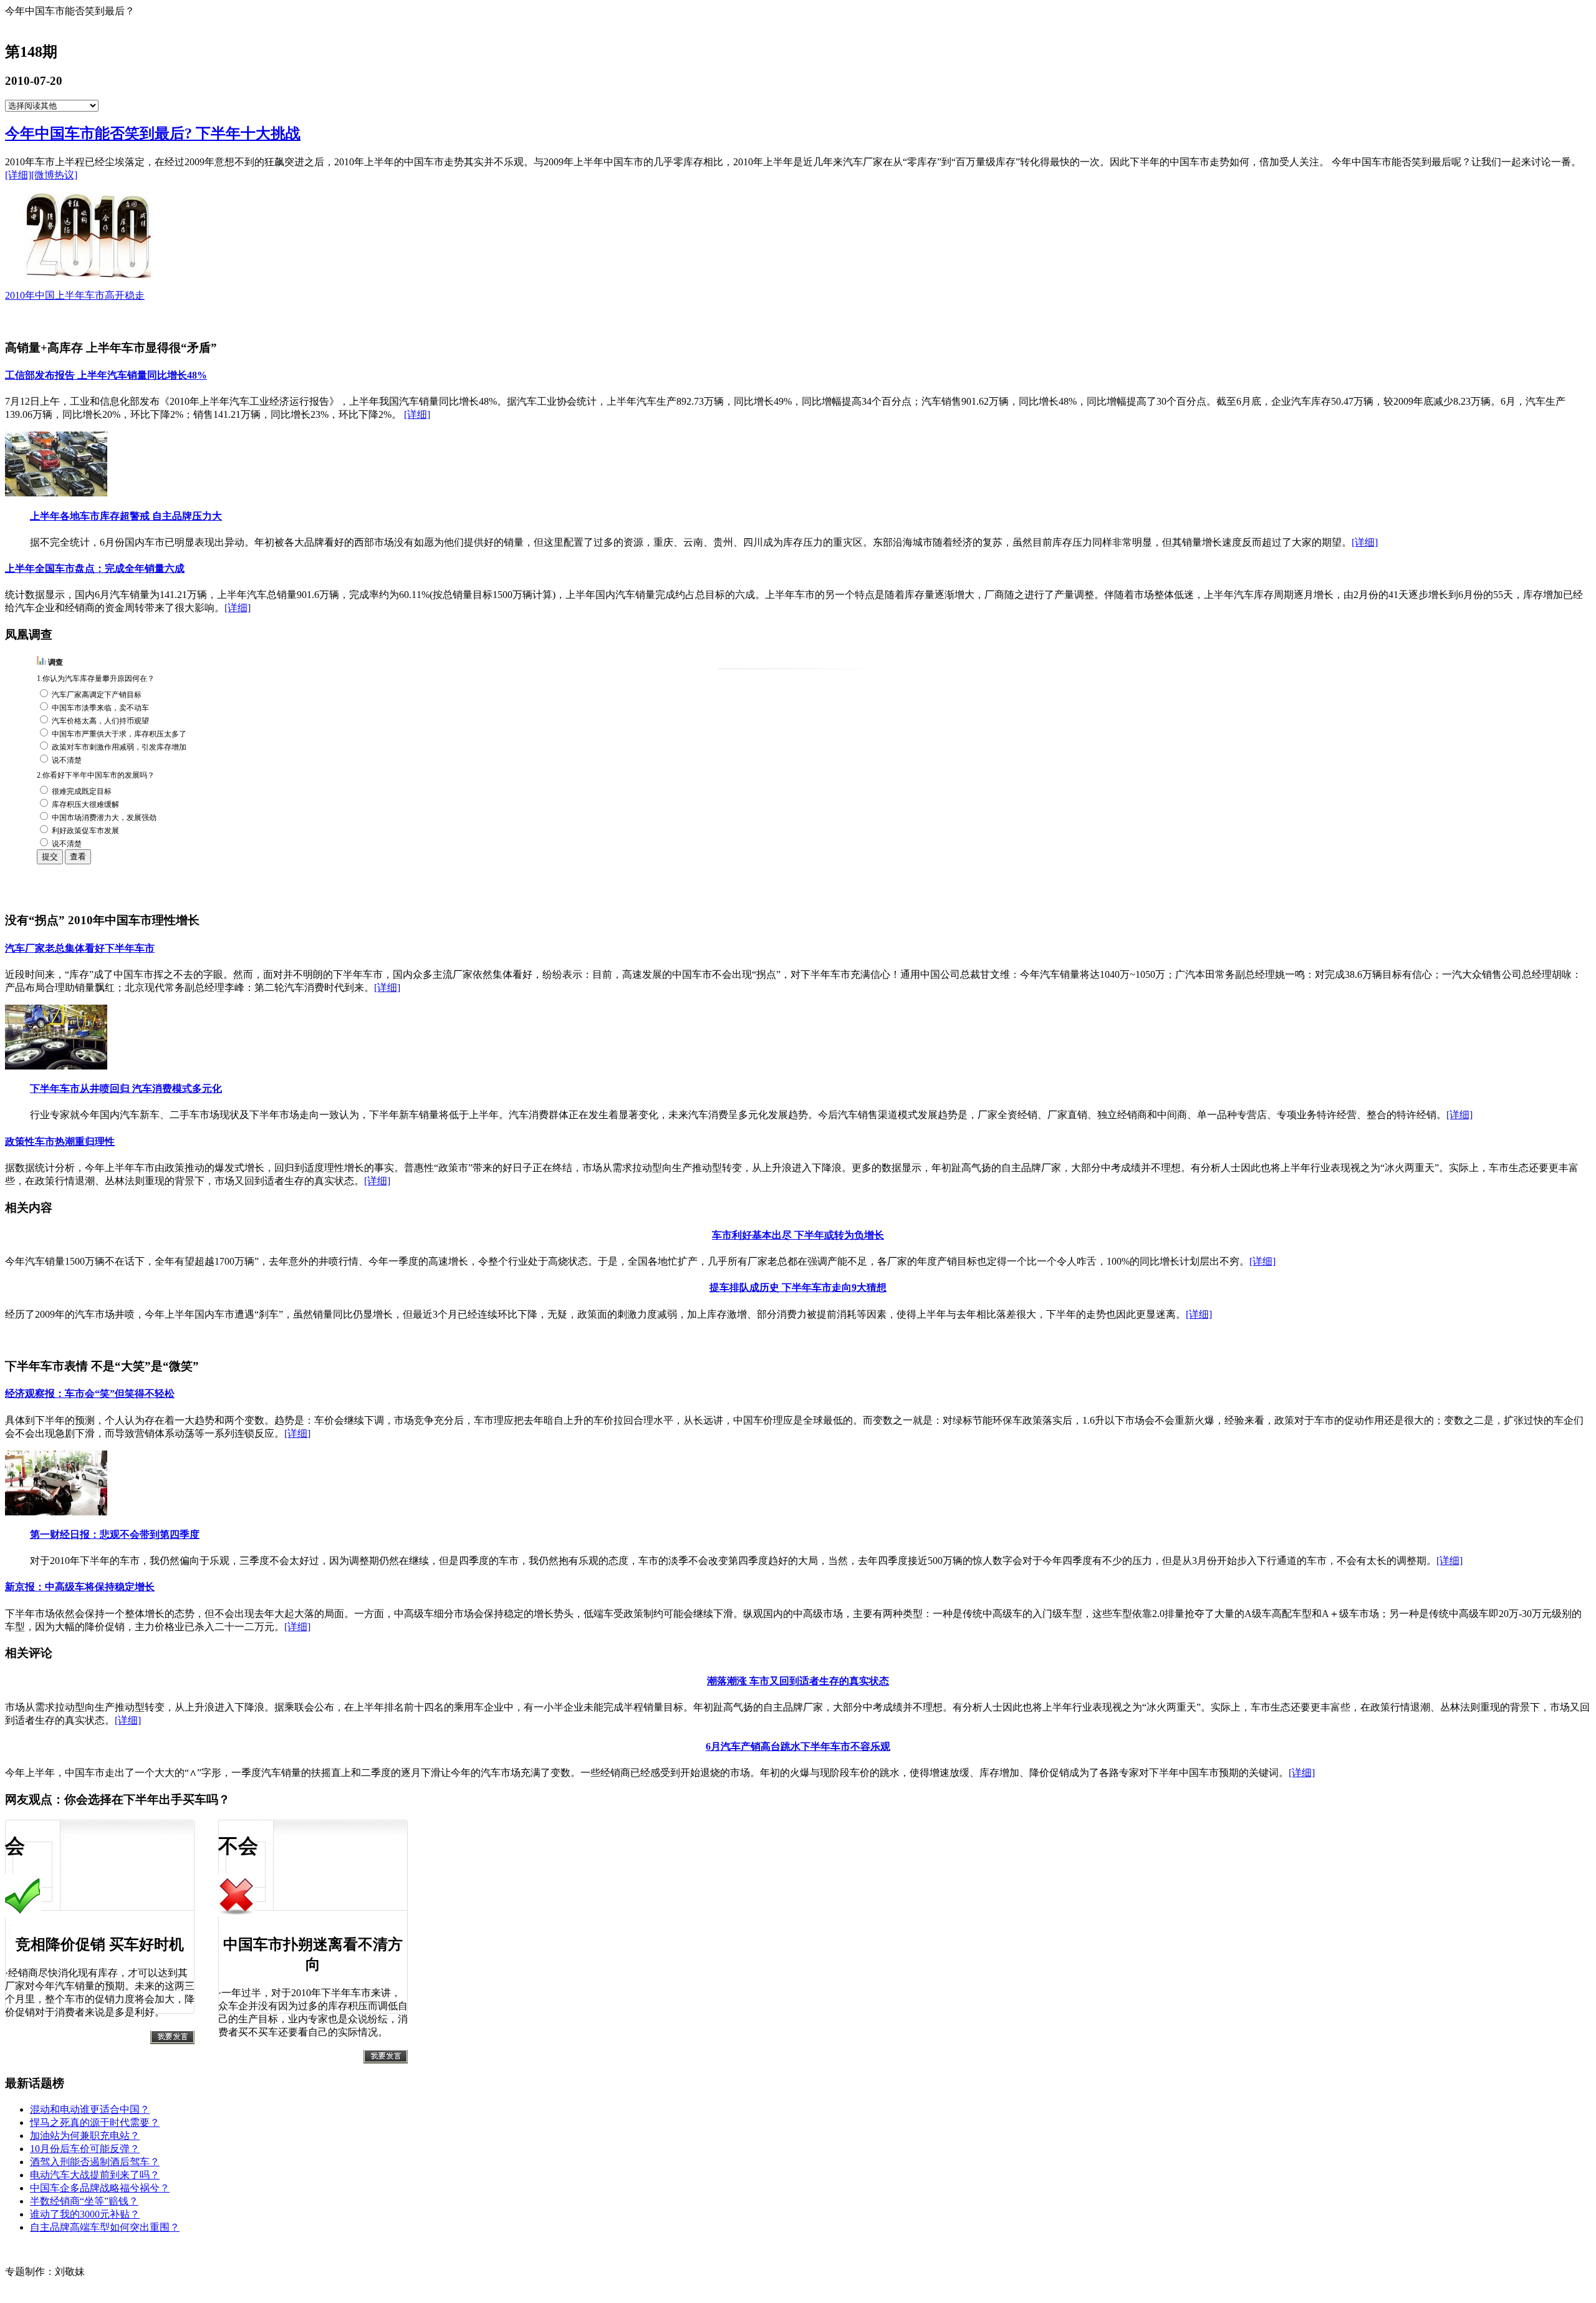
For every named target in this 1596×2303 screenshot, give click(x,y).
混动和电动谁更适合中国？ (90, 2109)
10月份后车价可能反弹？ (85, 2149)
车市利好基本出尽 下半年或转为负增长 (798, 1235)
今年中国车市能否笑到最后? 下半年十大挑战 (153, 133)
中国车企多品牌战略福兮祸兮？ (100, 2188)
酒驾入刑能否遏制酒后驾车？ (95, 2162)
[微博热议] (54, 175)
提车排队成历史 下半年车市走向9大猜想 (798, 1287)
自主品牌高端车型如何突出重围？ (105, 2227)
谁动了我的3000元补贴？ (85, 2214)
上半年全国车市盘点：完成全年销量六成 (95, 568)
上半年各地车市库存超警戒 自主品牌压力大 (126, 516)
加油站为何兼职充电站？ (85, 2136)
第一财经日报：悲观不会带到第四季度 (115, 1534)
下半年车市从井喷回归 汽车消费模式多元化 (126, 1089)
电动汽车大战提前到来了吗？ (95, 2175)
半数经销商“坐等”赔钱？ (84, 2201)
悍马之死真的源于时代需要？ (95, 2122)
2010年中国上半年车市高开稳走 (75, 295)
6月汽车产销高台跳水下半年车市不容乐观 (798, 1746)
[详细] (18, 175)
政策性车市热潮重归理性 (60, 1142)
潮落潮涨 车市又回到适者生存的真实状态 (798, 1681)
